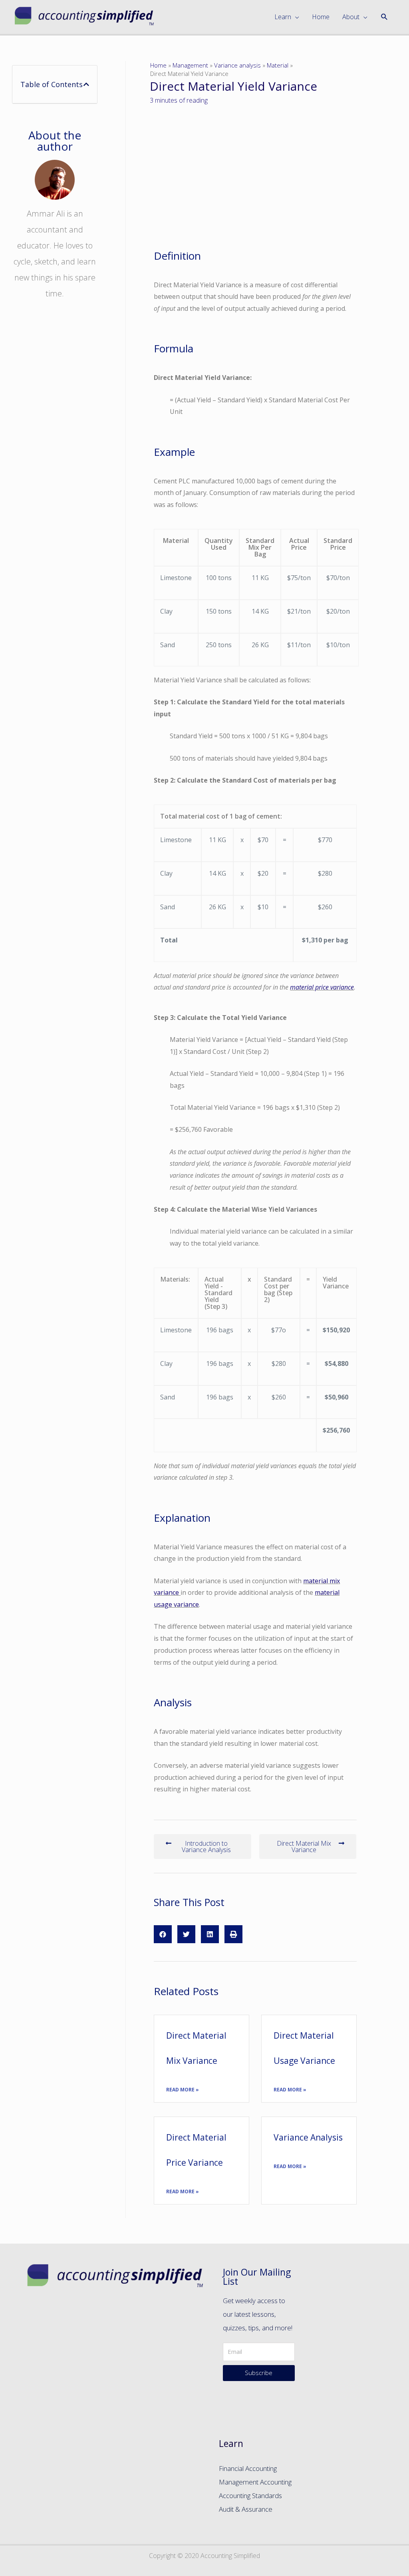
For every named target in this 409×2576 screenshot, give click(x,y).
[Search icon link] (384, 17)
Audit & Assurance (246, 2509)
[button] (202, 1847)
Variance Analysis (308, 2137)
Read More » (183, 2090)
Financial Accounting (248, 2468)
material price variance (322, 987)
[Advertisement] (55, 450)
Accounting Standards (250, 2495)
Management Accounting (255, 2482)
